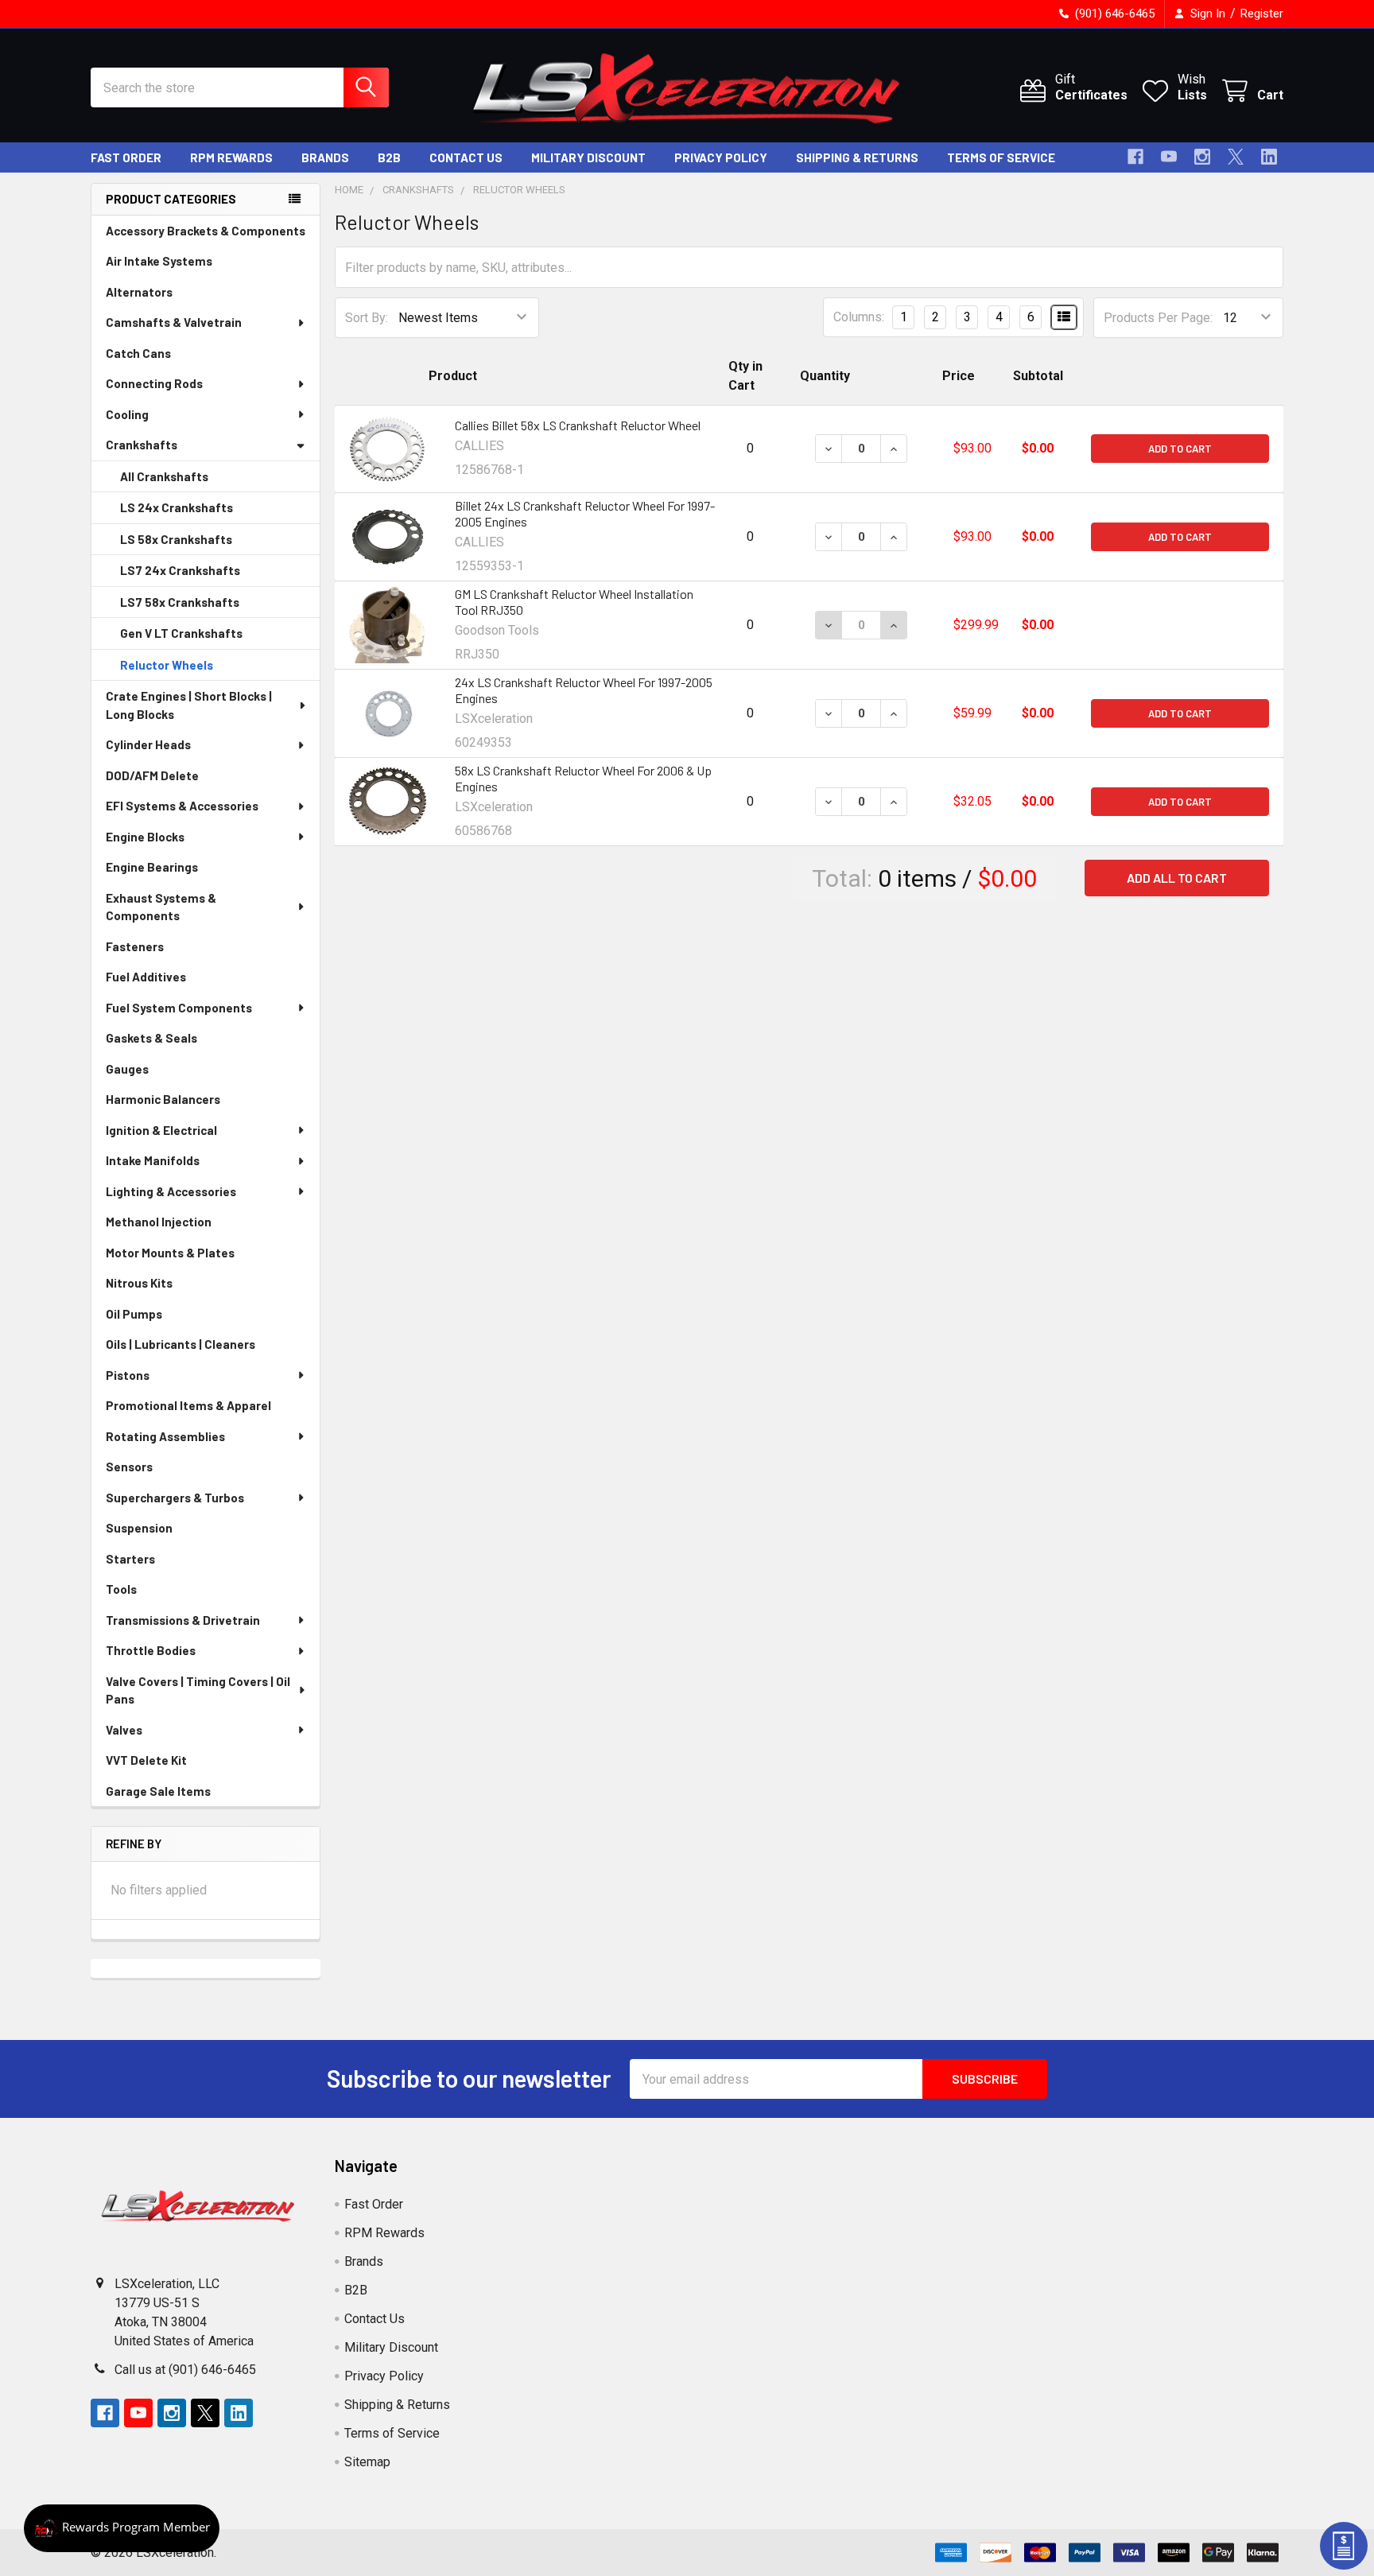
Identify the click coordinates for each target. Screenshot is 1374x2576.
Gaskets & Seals (151, 1038)
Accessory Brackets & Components (206, 231)
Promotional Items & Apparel (188, 1405)
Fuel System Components (179, 1008)
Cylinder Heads (148, 744)
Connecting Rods (154, 383)
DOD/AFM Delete (152, 775)
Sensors (129, 1467)
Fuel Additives (146, 977)
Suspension (139, 1528)
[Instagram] (1202, 157)
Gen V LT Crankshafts (181, 633)
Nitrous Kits (139, 1283)
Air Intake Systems (159, 261)
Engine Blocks (145, 837)
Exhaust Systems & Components (161, 907)
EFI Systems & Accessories (182, 806)
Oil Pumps (134, 1314)
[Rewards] (122, 2528)
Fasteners (135, 946)
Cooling (127, 414)
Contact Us (466, 157)
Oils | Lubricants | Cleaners (180, 1344)
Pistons (128, 1375)
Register (1262, 14)
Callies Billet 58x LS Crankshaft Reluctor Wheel (578, 425)
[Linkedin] (1269, 157)
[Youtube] (1169, 157)
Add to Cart (1180, 449)
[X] (1236, 157)
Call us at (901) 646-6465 (185, 2370)
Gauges (127, 1069)
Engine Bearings (152, 867)
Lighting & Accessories (171, 1191)
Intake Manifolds (153, 1160)
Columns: (859, 317)
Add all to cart (1177, 878)
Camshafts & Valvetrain (174, 322)
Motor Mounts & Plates (170, 1253)
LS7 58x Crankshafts (180, 602)
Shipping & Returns (857, 157)
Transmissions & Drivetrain (183, 1620)
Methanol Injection (159, 1222)
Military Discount (588, 157)
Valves (124, 1730)
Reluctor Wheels (167, 665)
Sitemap (367, 2462)
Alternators (139, 292)
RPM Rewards (231, 157)
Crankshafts (142, 445)
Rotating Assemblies (165, 1436)
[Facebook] (1135, 157)
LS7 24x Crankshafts (180, 570)
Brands (325, 157)
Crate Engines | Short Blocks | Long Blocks (189, 705)
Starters (130, 1559)
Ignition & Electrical (161, 1130)
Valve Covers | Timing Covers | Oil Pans (198, 1690)
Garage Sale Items (158, 1791)
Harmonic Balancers (163, 1099)
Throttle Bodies (151, 1650)
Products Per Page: (1158, 318)
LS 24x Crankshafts (177, 507)
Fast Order (126, 157)
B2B (389, 157)
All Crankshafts (164, 476)
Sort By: (367, 318)
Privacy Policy (721, 157)
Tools (121, 1589)
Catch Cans (138, 353)
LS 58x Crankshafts (176, 539)
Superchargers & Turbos (175, 1498)
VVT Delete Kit (146, 1760)
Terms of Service (1001, 157)
